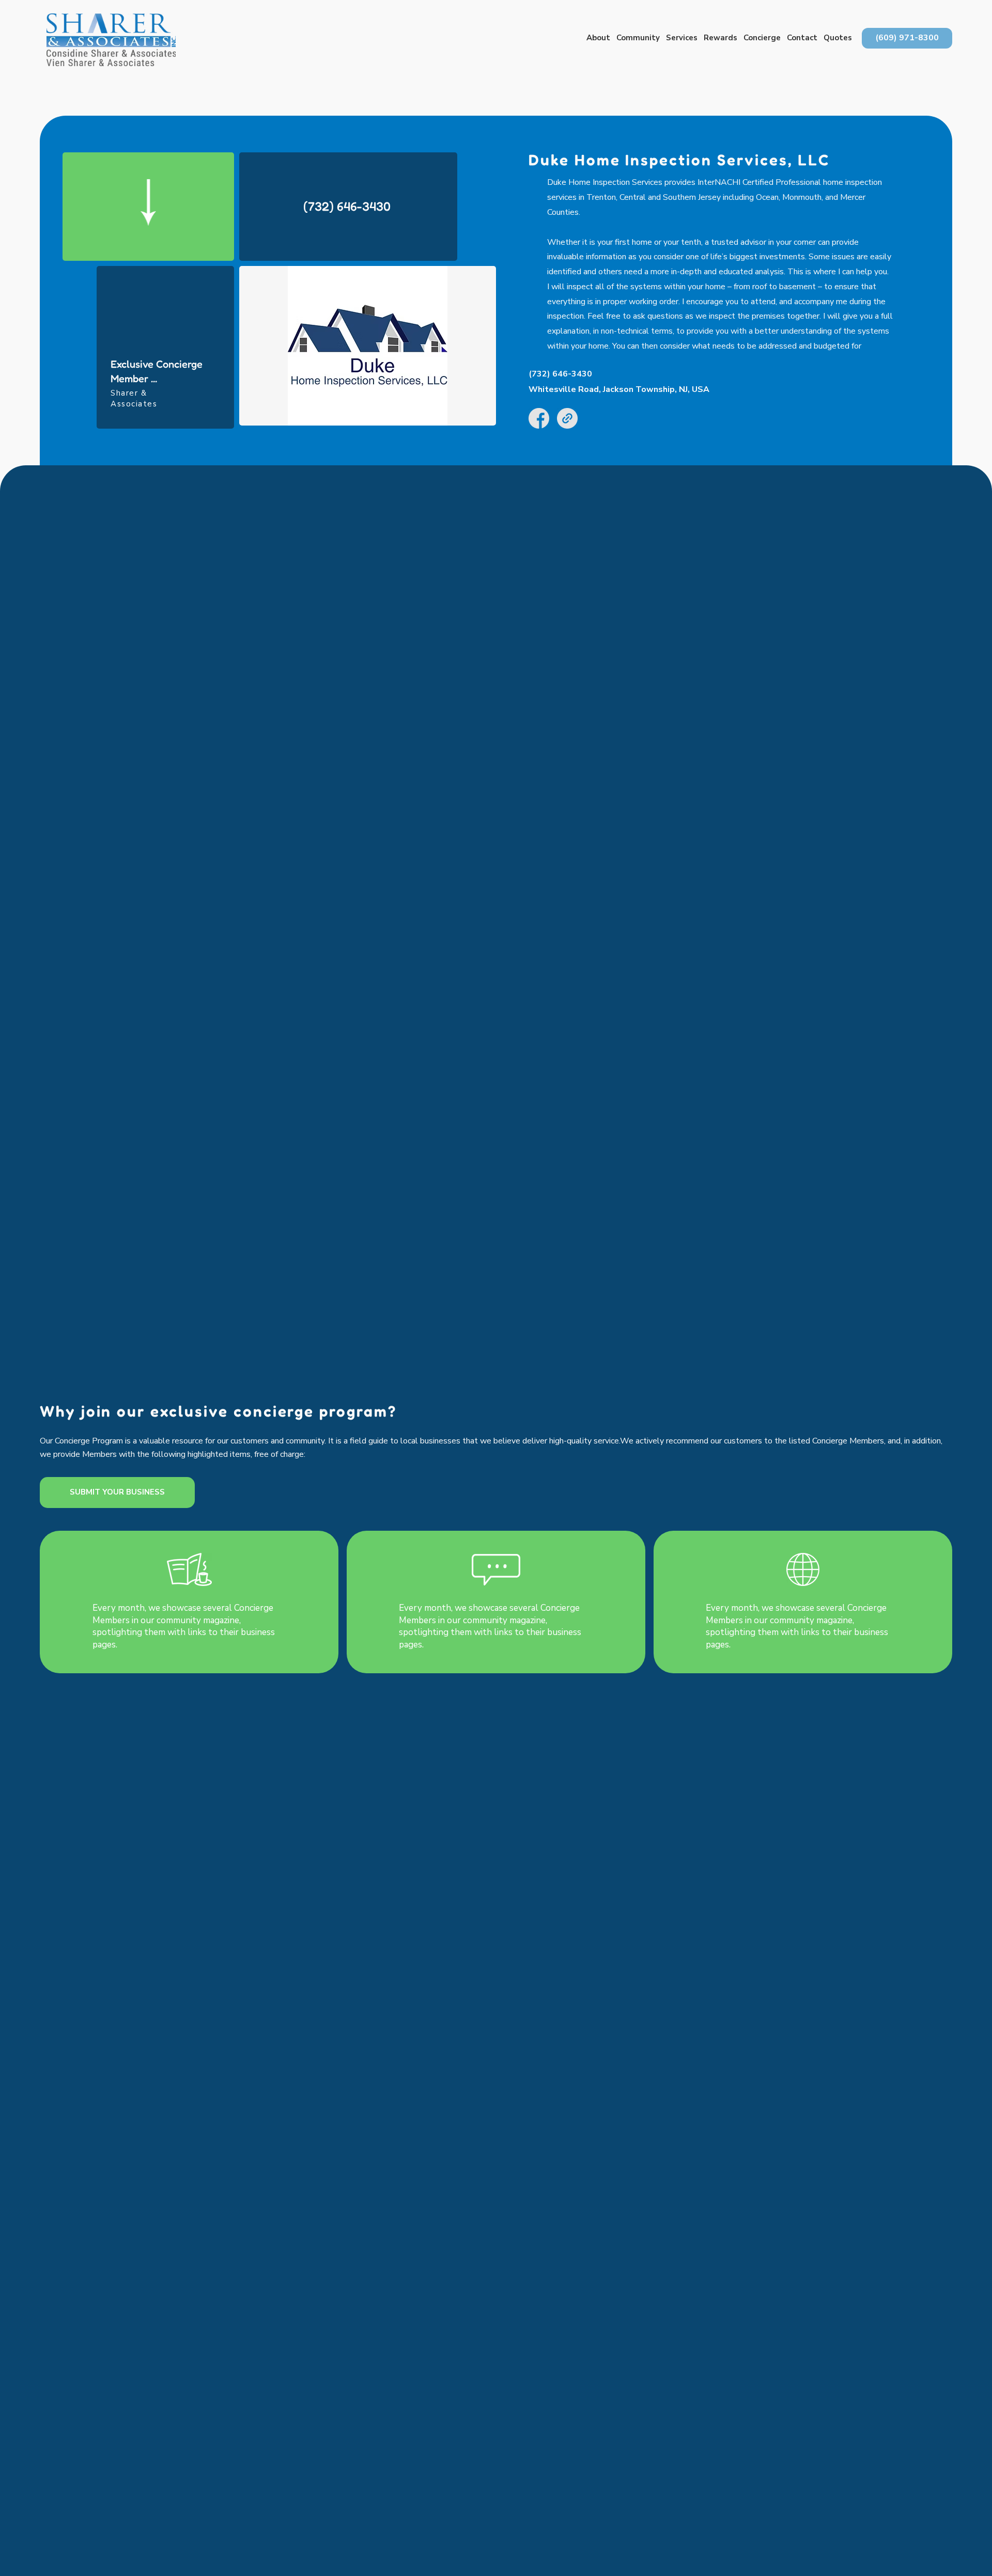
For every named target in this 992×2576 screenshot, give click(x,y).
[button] (598, 38)
